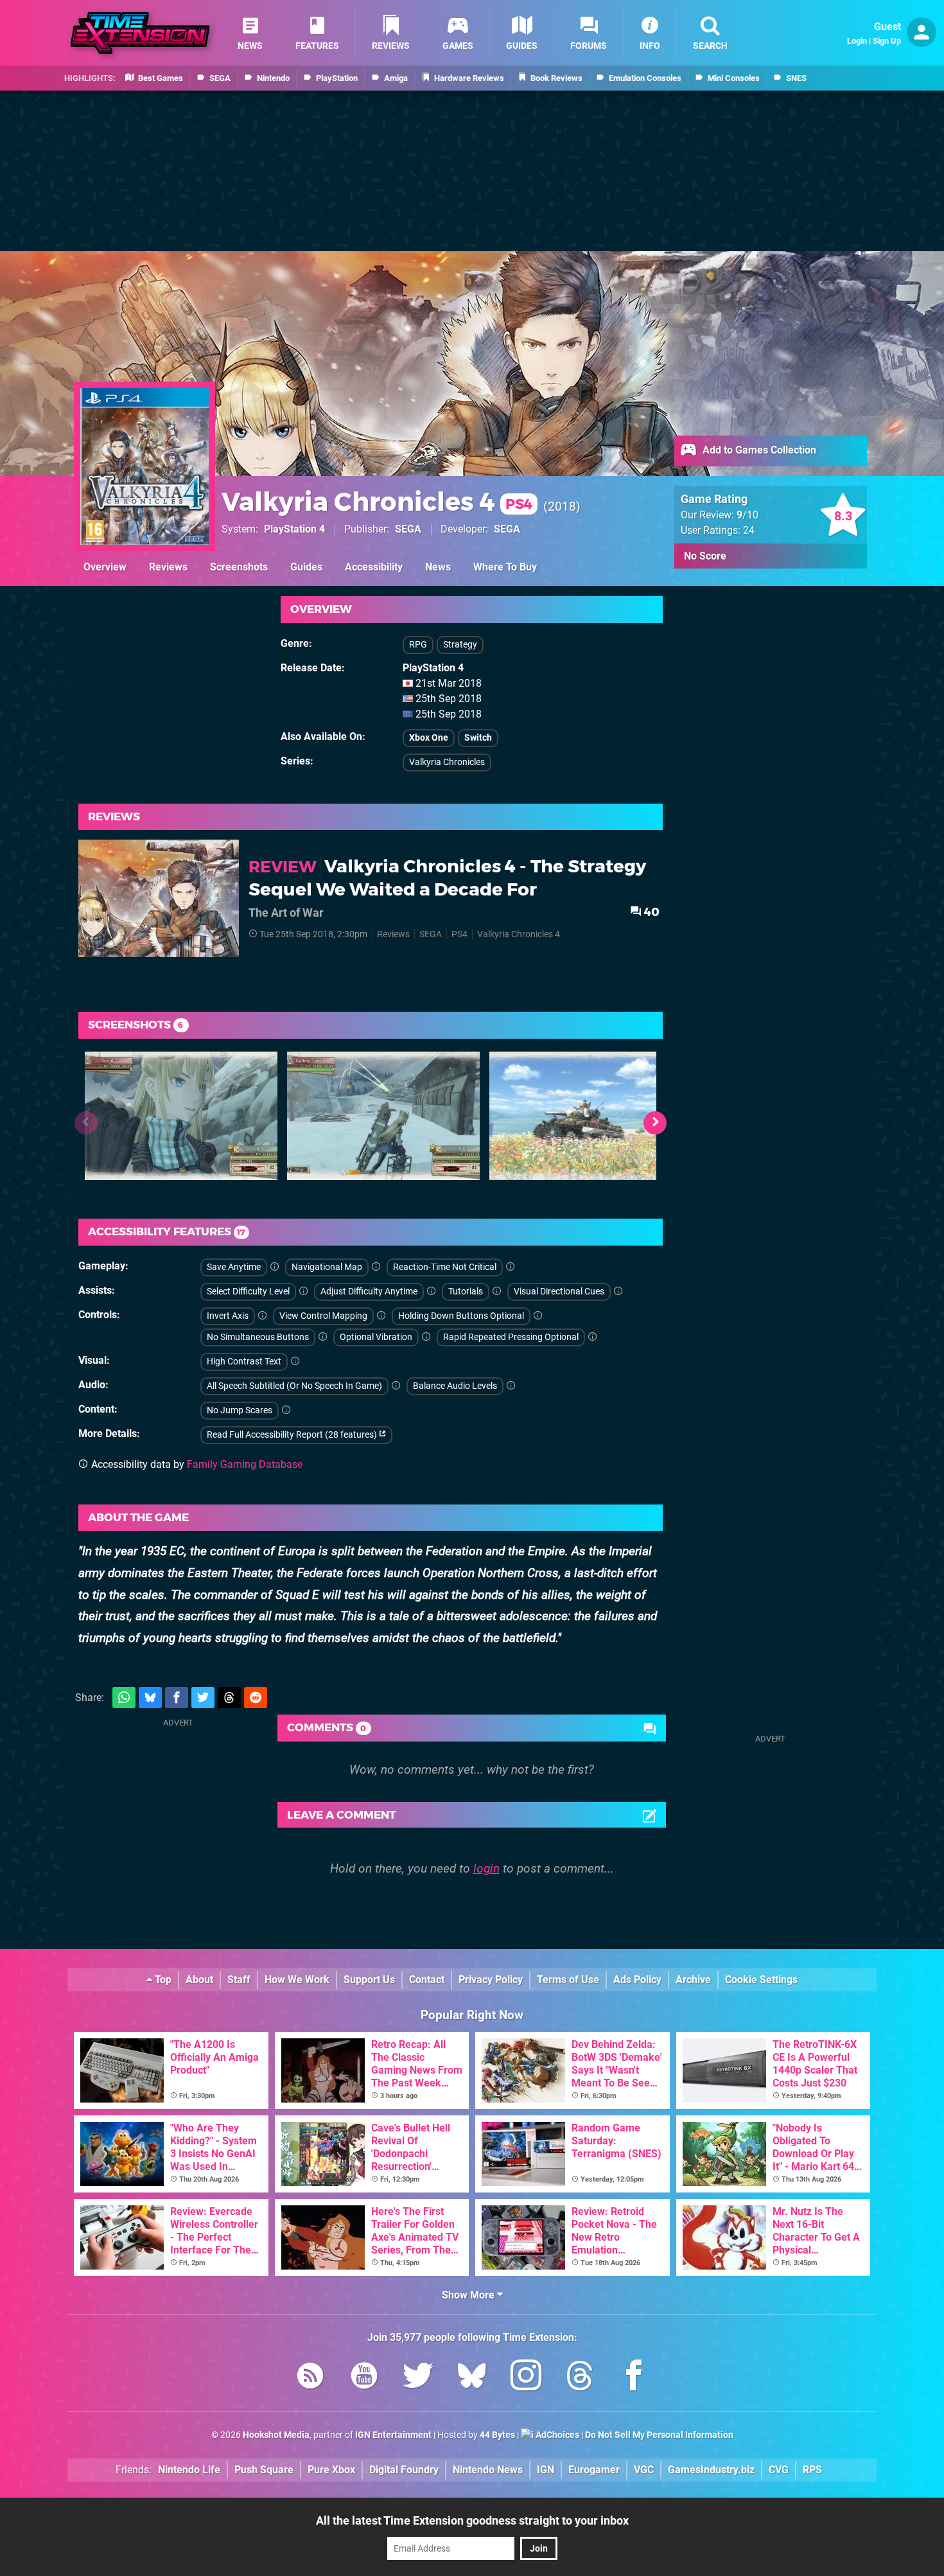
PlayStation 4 (294, 529)
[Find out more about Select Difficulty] (304, 1292)
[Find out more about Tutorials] (497, 1292)
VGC (644, 2470)
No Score (705, 556)
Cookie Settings (761, 1980)
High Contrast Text (244, 1362)
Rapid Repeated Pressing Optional (511, 1337)
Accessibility (374, 567)
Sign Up (887, 41)
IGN (546, 2470)
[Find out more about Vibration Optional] (426, 1337)
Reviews (168, 567)
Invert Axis (228, 1316)
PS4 (459, 934)
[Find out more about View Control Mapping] (381, 1316)
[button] (655, 1123)
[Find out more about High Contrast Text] (295, 1362)
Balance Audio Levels (455, 1386)
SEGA (408, 529)
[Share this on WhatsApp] (124, 1698)
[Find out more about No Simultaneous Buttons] (323, 1337)
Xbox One (429, 738)
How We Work (297, 1980)
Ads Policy (637, 1980)
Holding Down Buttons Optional (461, 1316)
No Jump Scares (240, 1410)
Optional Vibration (376, 1337)
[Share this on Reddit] (256, 1698)
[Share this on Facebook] (177, 1698)
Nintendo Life (189, 2470)
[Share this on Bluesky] (150, 1698)
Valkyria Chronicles (447, 762)
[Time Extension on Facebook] (634, 2378)
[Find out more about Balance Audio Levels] (511, 1386)
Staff (239, 1980)
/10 (747, 515)
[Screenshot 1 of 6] (181, 1116)
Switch (478, 738)
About (199, 1980)
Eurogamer (594, 2470)
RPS (812, 2470)
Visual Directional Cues (559, 1292)
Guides (306, 567)
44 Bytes (497, 2435)
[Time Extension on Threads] (580, 2378)
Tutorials (466, 1292)
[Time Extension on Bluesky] (472, 2378)
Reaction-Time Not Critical (445, 1267)
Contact (427, 1980)
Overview (105, 567)
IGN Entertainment (393, 2435)
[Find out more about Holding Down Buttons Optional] (538, 1316)
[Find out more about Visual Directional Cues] (618, 1292)
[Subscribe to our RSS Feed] (310, 2378)
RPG (418, 645)
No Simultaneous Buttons (258, 1337)
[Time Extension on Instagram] (526, 2378)
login (486, 1868)
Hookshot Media (276, 2435)
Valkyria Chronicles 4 (377, 501)
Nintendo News (488, 2470)
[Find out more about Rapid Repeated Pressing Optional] (593, 1337)
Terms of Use (568, 1980)
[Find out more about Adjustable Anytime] (432, 1292)
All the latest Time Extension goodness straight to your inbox (472, 2520)
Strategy (460, 645)
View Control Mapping (323, 1316)
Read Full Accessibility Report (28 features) (293, 1435)
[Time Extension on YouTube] (364, 2378)
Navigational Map (327, 1267)
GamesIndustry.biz (711, 2470)
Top (162, 1980)
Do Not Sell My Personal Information (659, 2435)
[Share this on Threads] (229, 1698)
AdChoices (556, 2435)
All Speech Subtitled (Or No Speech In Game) (294, 1386)
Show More (469, 2295)
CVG (779, 2470)
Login (857, 41)
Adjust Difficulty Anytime (369, 1292)
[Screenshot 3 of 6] (586, 1116)
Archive (693, 1980)
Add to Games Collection (758, 450)
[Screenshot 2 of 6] (383, 1116)
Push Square (264, 2470)
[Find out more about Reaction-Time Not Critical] (511, 1267)
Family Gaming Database (245, 1464)
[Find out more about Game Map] (376, 1267)
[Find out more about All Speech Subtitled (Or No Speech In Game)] (396, 1386)
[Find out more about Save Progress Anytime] (275, 1267)
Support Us (369, 1980)
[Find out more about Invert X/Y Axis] (263, 1316)
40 (651, 912)
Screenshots (239, 567)
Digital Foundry (404, 2470)
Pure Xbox (331, 2470)
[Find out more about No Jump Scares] (286, 1410)
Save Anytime (234, 1267)
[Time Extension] (140, 33)
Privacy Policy (491, 1980)
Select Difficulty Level (248, 1292)
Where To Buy (505, 567)
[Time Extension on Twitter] (418, 2378)
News (438, 567)
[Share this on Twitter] (203, 1698)
